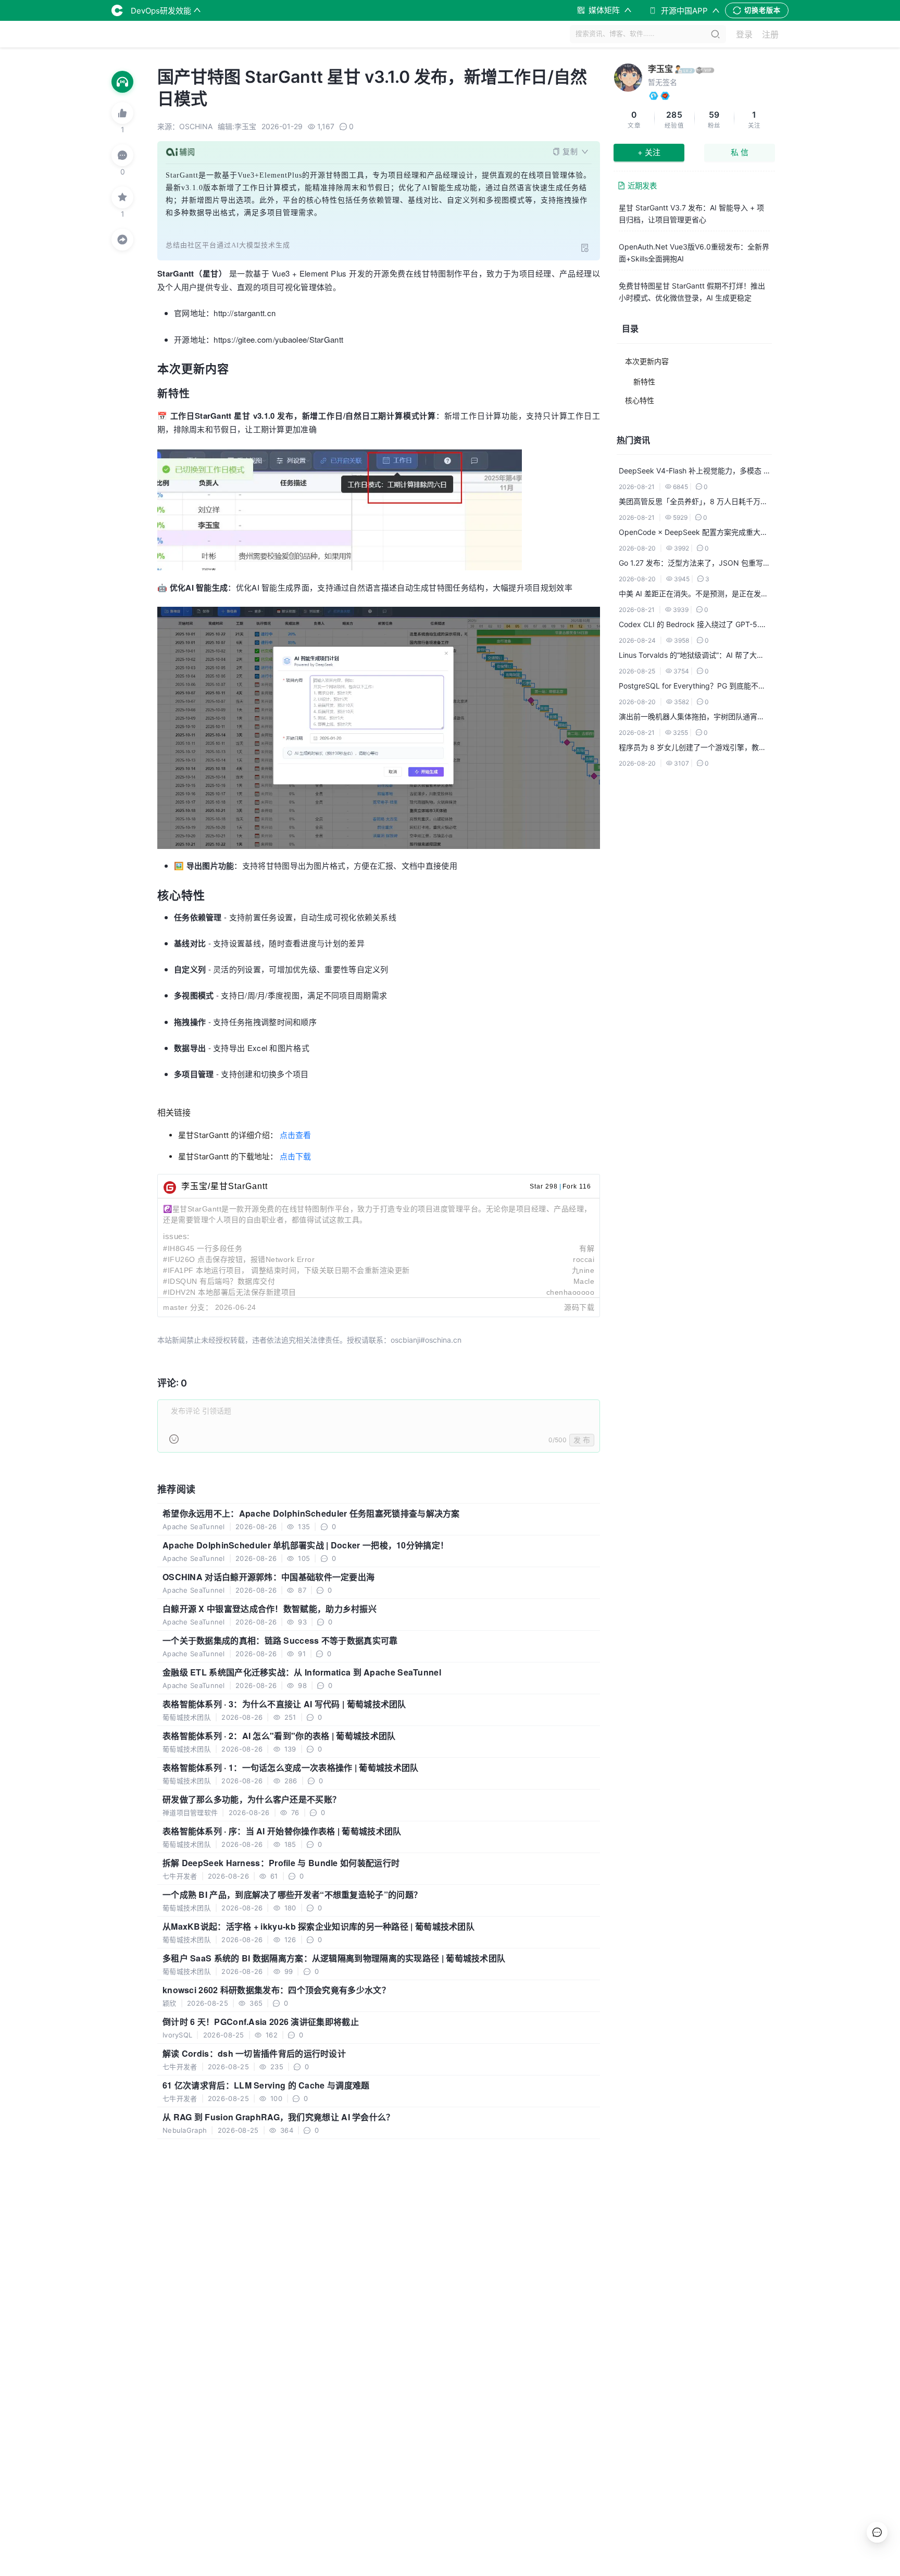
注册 (770, 34)
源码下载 (579, 1307)
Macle (584, 1281)
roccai (584, 1259)
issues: (176, 1236)
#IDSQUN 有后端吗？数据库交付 (219, 1281)
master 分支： (188, 1307)
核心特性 (640, 400)
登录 (744, 34)
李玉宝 (660, 69)
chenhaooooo (571, 1292)
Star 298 (544, 1186)
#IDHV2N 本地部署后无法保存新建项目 (230, 1292)
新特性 (644, 382)
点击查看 (295, 1135)
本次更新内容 (647, 361)
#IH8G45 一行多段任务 (203, 1248)
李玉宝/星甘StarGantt (224, 1186)
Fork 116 (577, 1186)
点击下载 (295, 1156)
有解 (587, 1248)
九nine (583, 1270)
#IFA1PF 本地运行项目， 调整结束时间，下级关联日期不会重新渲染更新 (286, 1270)
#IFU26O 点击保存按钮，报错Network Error (239, 1259)
